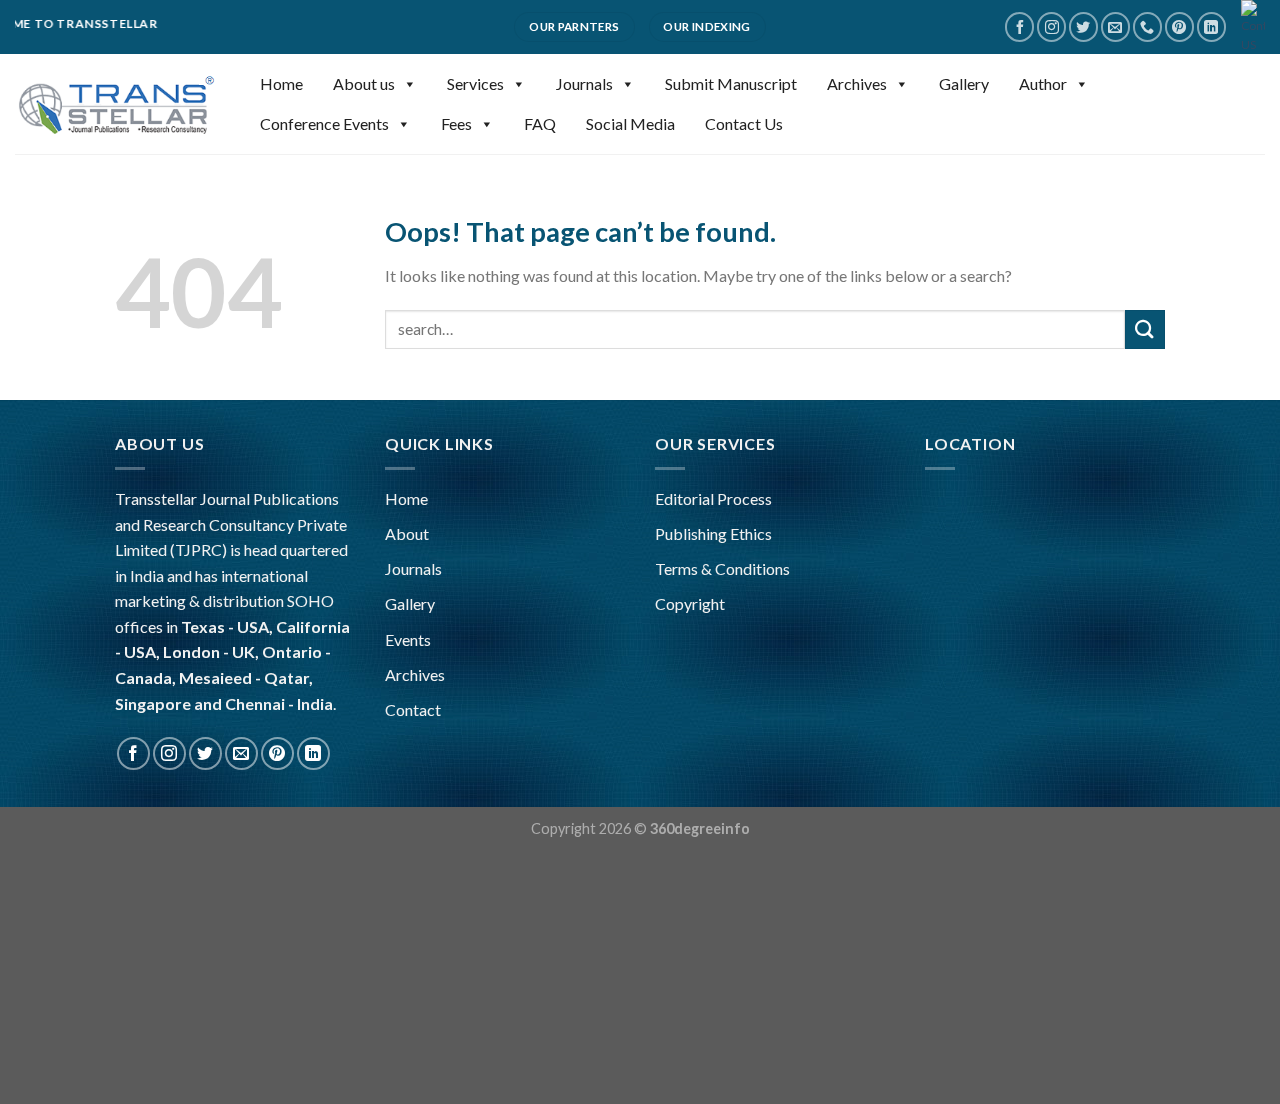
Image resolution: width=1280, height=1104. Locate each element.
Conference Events (324, 123)
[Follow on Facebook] (1019, 26)
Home (281, 83)
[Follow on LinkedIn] (1211, 26)
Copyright (690, 603)
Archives (857, 83)
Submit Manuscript (731, 83)
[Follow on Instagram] (1051, 26)
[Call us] (1147, 26)
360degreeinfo (700, 828)
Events (408, 639)
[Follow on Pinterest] (1179, 26)
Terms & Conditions (722, 568)
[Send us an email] (1115, 26)
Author (1043, 83)
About (407, 533)
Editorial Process (713, 498)
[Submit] (1145, 329)
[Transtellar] (115, 104)
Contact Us (744, 123)
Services (475, 83)
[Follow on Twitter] (1083, 26)
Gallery (964, 83)
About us (364, 83)
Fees (456, 123)
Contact (413, 709)
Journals (584, 83)
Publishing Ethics (713, 533)
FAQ (540, 123)
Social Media (630, 123)
